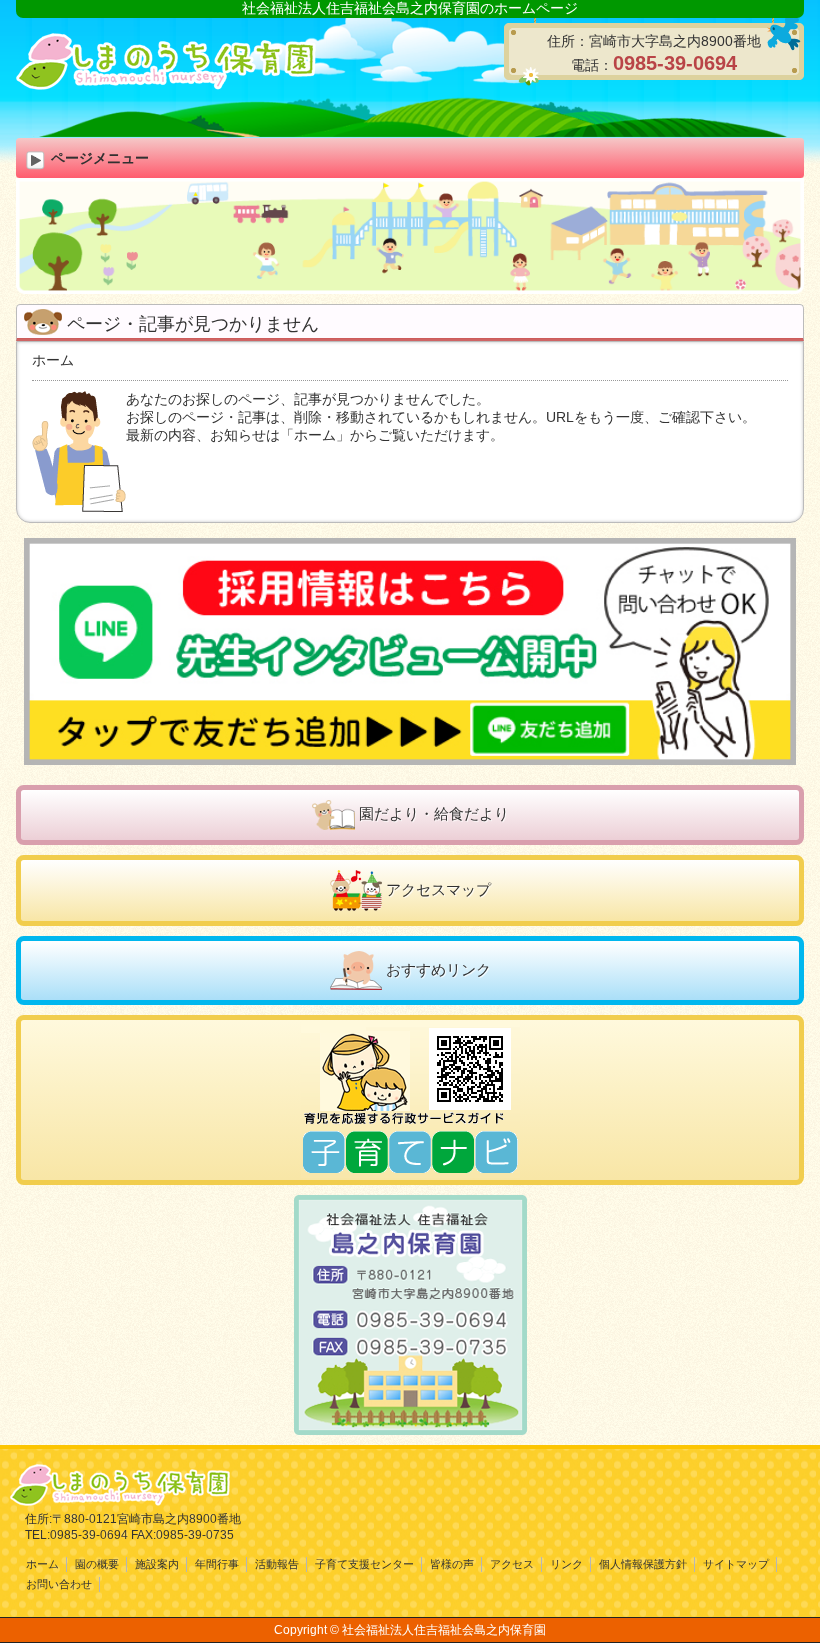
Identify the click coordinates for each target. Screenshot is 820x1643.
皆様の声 (452, 1564)
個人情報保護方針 (643, 1564)
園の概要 (97, 1564)
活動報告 (277, 1564)
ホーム (53, 360)
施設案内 (157, 1564)
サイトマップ (736, 1564)
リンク (566, 1564)
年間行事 (217, 1564)
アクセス (512, 1564)
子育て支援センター (364, 1564)
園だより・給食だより (434, 813)
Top (772, 1595)
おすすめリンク (438, 969)
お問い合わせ (59, 1584)
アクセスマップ (438, 889)
